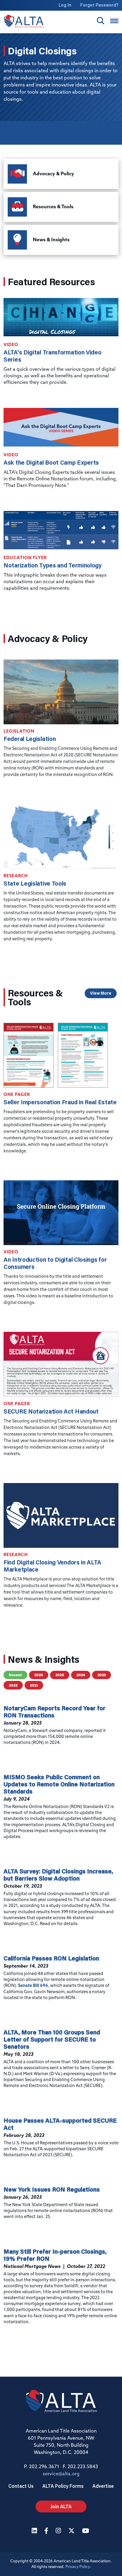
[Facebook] (47, 2531)
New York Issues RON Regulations (52, 2189)
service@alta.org (61, 2474)
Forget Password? (99, 5)
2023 (102, 1675)
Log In (65, 5)
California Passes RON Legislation (51, 1958)
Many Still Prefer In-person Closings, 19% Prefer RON (55, 2255)
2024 (81, 1675)
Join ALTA (61, 2506)
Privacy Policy (78, 2567)
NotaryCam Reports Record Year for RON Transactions (54, 1711)
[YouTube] (86, 2531)
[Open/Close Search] (101, 21)
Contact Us (21, 2486)
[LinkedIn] (35, 2531)
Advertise (103, 2486)
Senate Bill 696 (33, 1986)
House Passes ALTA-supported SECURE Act (60, 2124)
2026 (39, 1675)
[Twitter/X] (72, 2531)
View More (101, 993)
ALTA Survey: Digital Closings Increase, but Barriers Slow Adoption (58, 1875)
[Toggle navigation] (114, 21)
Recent (15, 1675)
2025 (60, 1675)
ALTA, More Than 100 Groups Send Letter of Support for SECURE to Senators (52, 2039)
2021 (34, 1685)
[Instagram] (59, 2531)
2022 (13, 1685)
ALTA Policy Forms (63, 2486)
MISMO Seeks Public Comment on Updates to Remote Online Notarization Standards (59, 1784)
